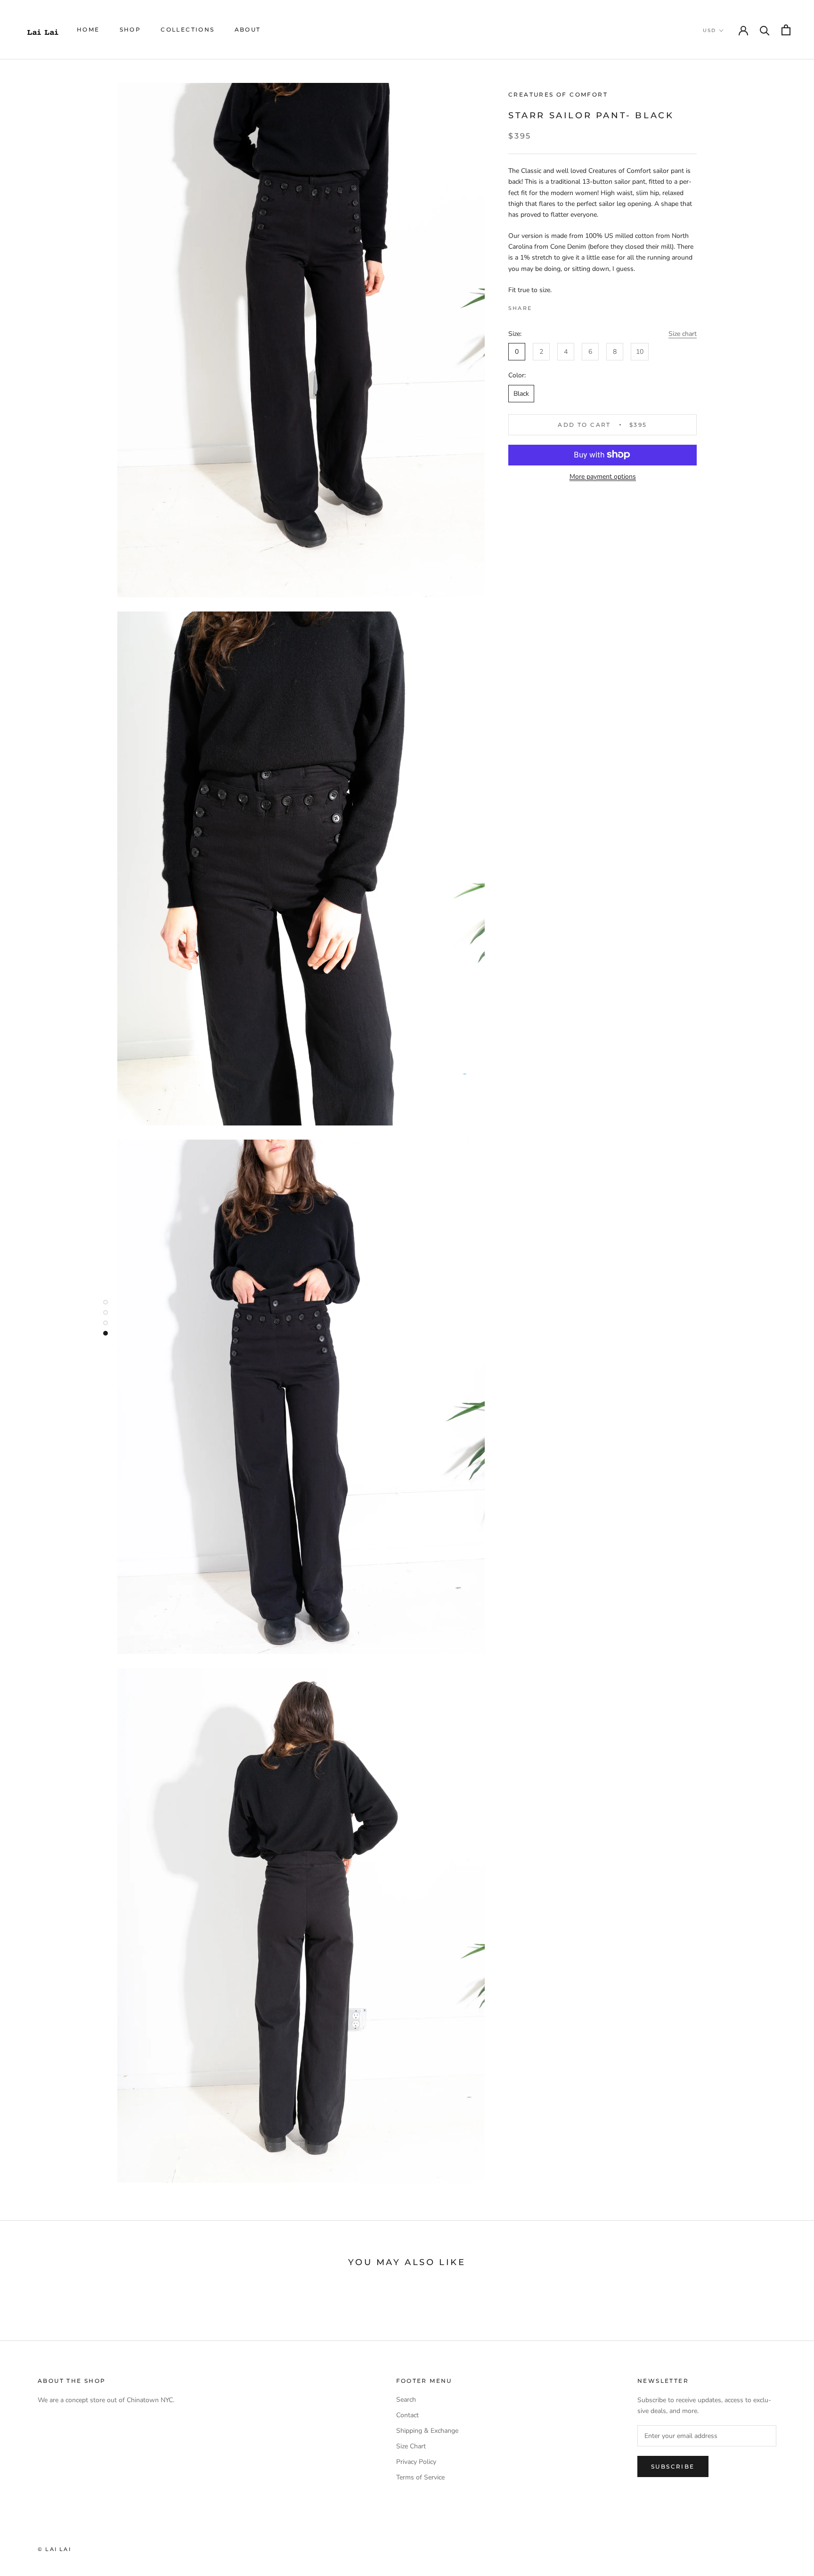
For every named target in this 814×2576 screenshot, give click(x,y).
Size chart (683, 334)
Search (406, 2400)
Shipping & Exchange (427, 2431)
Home (88, 29)
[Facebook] (541, 306)
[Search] (765, 30)
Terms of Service (420, 2477)
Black (521, 393)
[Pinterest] (565, 306)
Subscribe (673, 2466)
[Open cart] (786, 30)
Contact (407, 2415)
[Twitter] (553, 306)
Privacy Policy (416, 2462)
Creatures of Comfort (558, 94)
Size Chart (411, 2446)
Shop (130, 29)
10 (640, 352)
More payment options (603, 476)
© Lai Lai (54, 2549)
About (248, 29)
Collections (187, 29)
